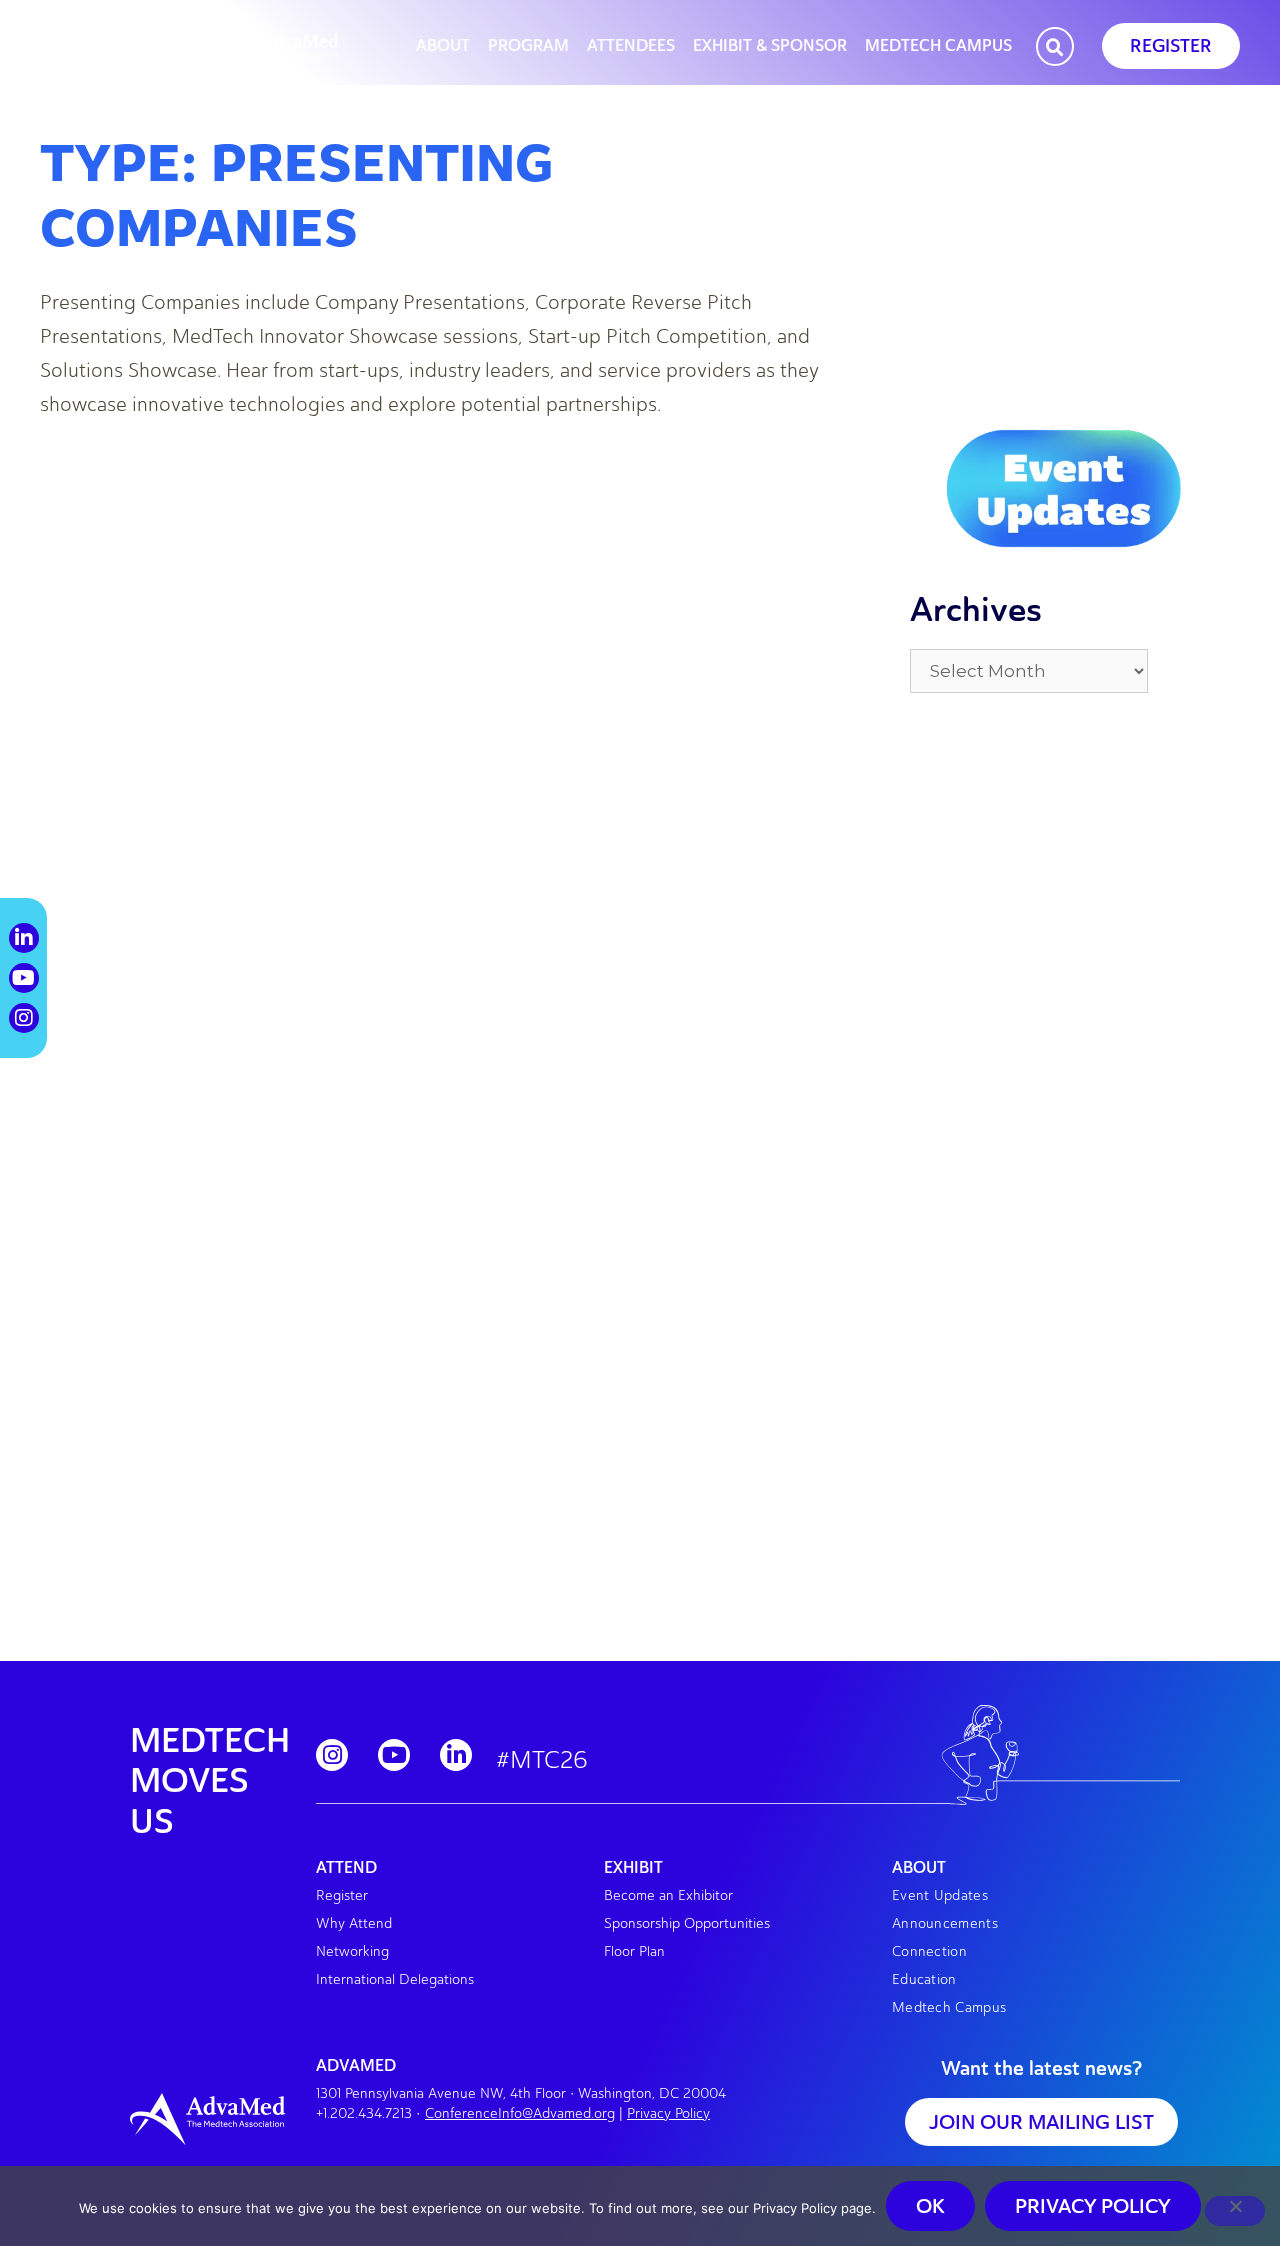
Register (342, 1895)
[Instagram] (332, 1755)
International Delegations (395, 1979)
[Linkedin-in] (456, 1755)
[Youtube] (394, 1755)
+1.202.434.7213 (364, 2113)
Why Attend (354, 1923)
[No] (1235, 2211)
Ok (930, 2206)
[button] (1055, 48)
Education (924, 1979)
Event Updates (940, 1895)
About (443, 46)
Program (528, 46)
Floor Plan (634, 1951)
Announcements (945, 1923)
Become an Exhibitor (668, 1895)
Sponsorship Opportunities (687, 1923)
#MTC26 (542, 1759)
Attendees (631, 46)
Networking (352, 1951)
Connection (929, 1951)
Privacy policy (1093, 2206)
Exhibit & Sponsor (770, 46)
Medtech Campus (938, 46)
